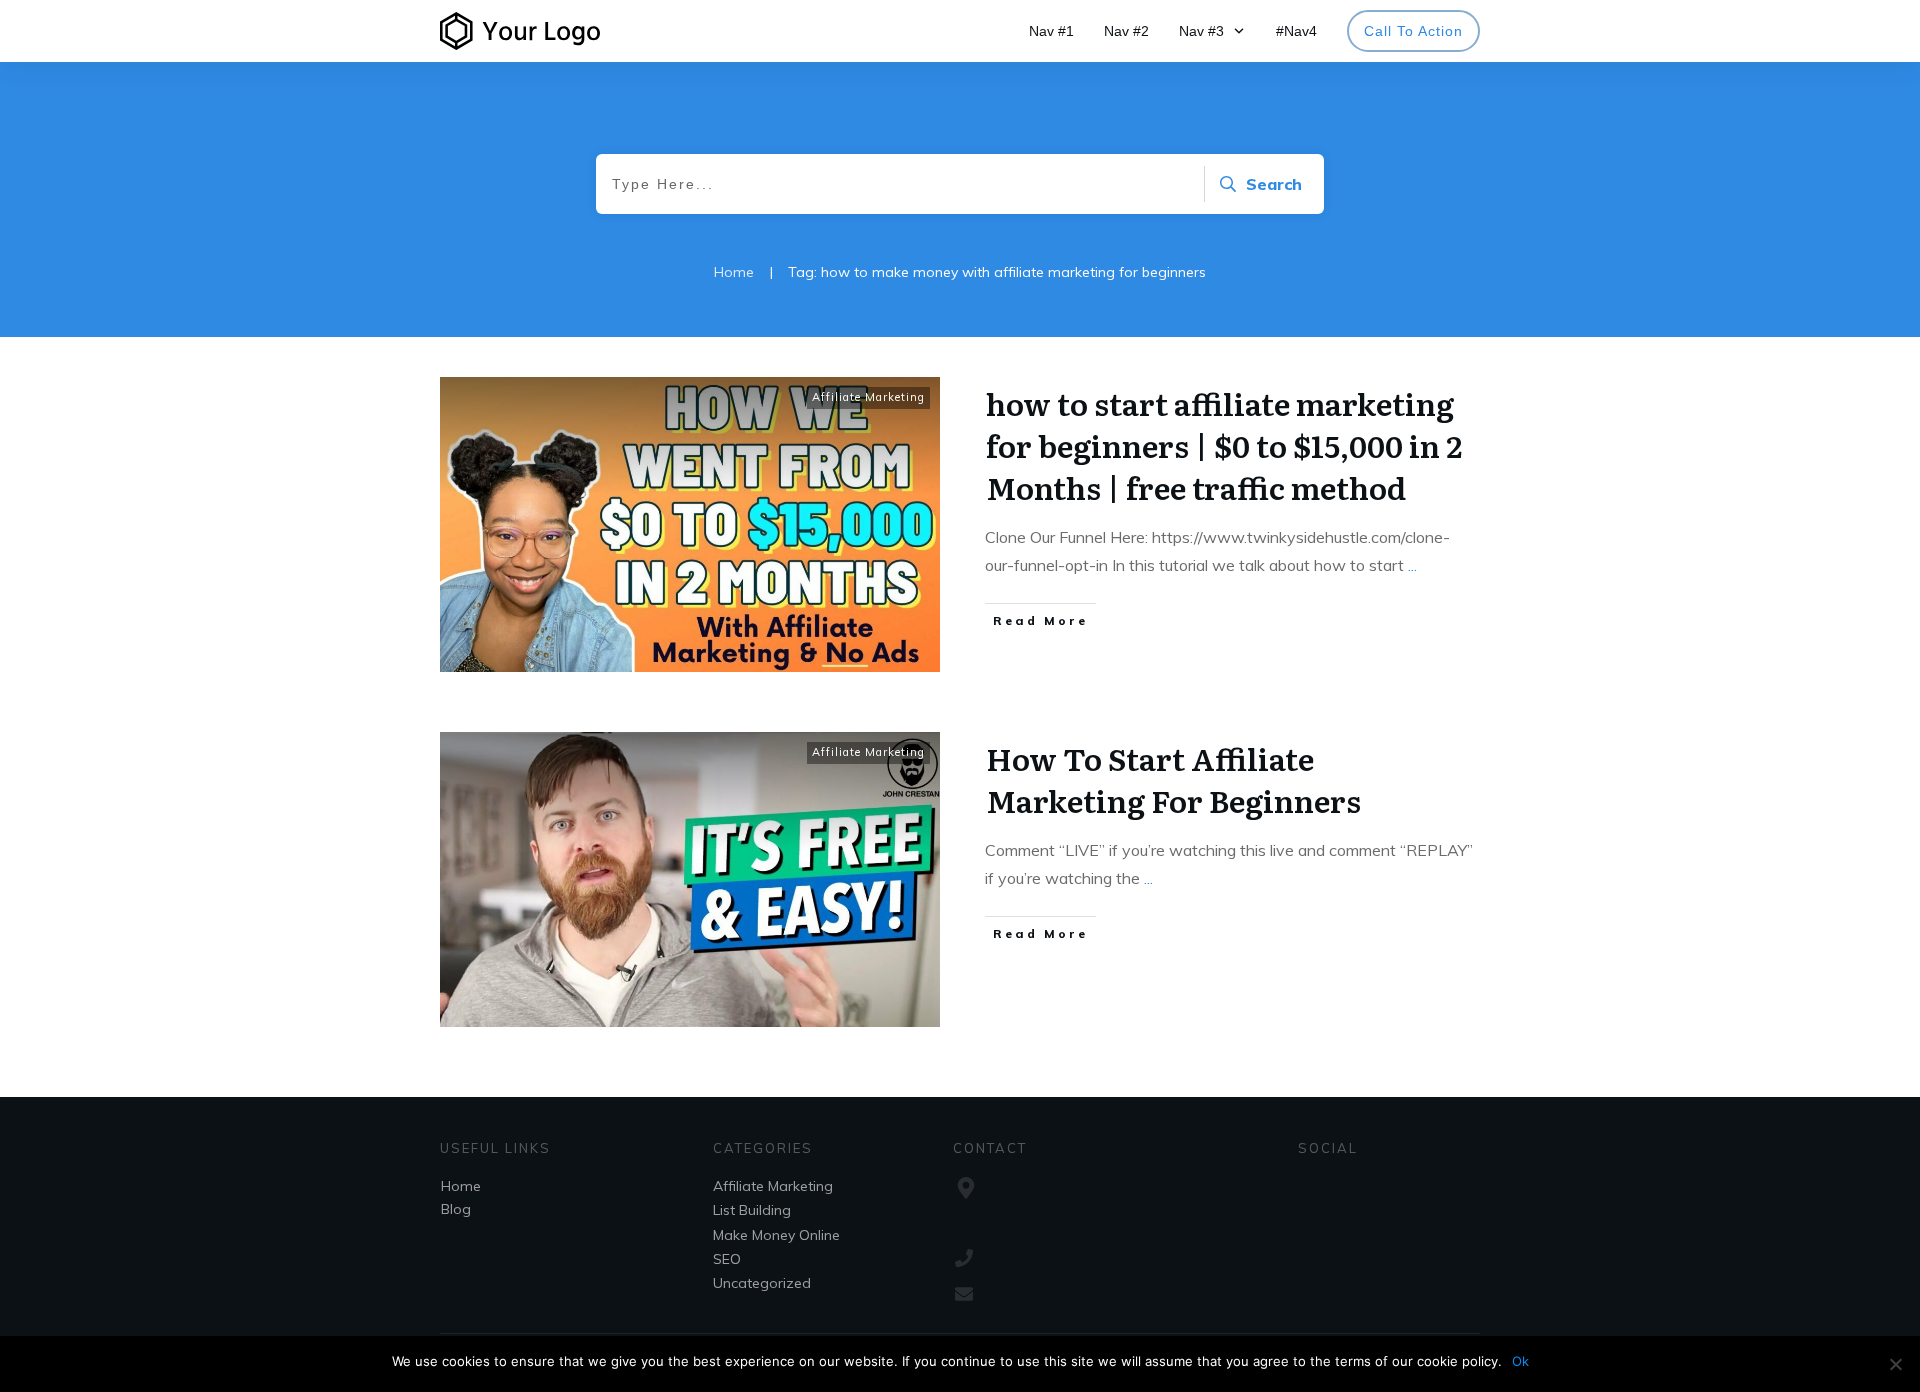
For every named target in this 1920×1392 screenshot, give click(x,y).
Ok (1520, 1361)
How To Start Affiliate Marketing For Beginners (1173, 779)
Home (461, 1186)
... (1412, 565)
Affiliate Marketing (868, 397)
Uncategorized (762, 1283)
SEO (727, 1259)
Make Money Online (776, 1235)
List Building (752, 1210)
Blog (456, 1209)
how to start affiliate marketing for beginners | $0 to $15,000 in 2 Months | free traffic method (1224, 445)
